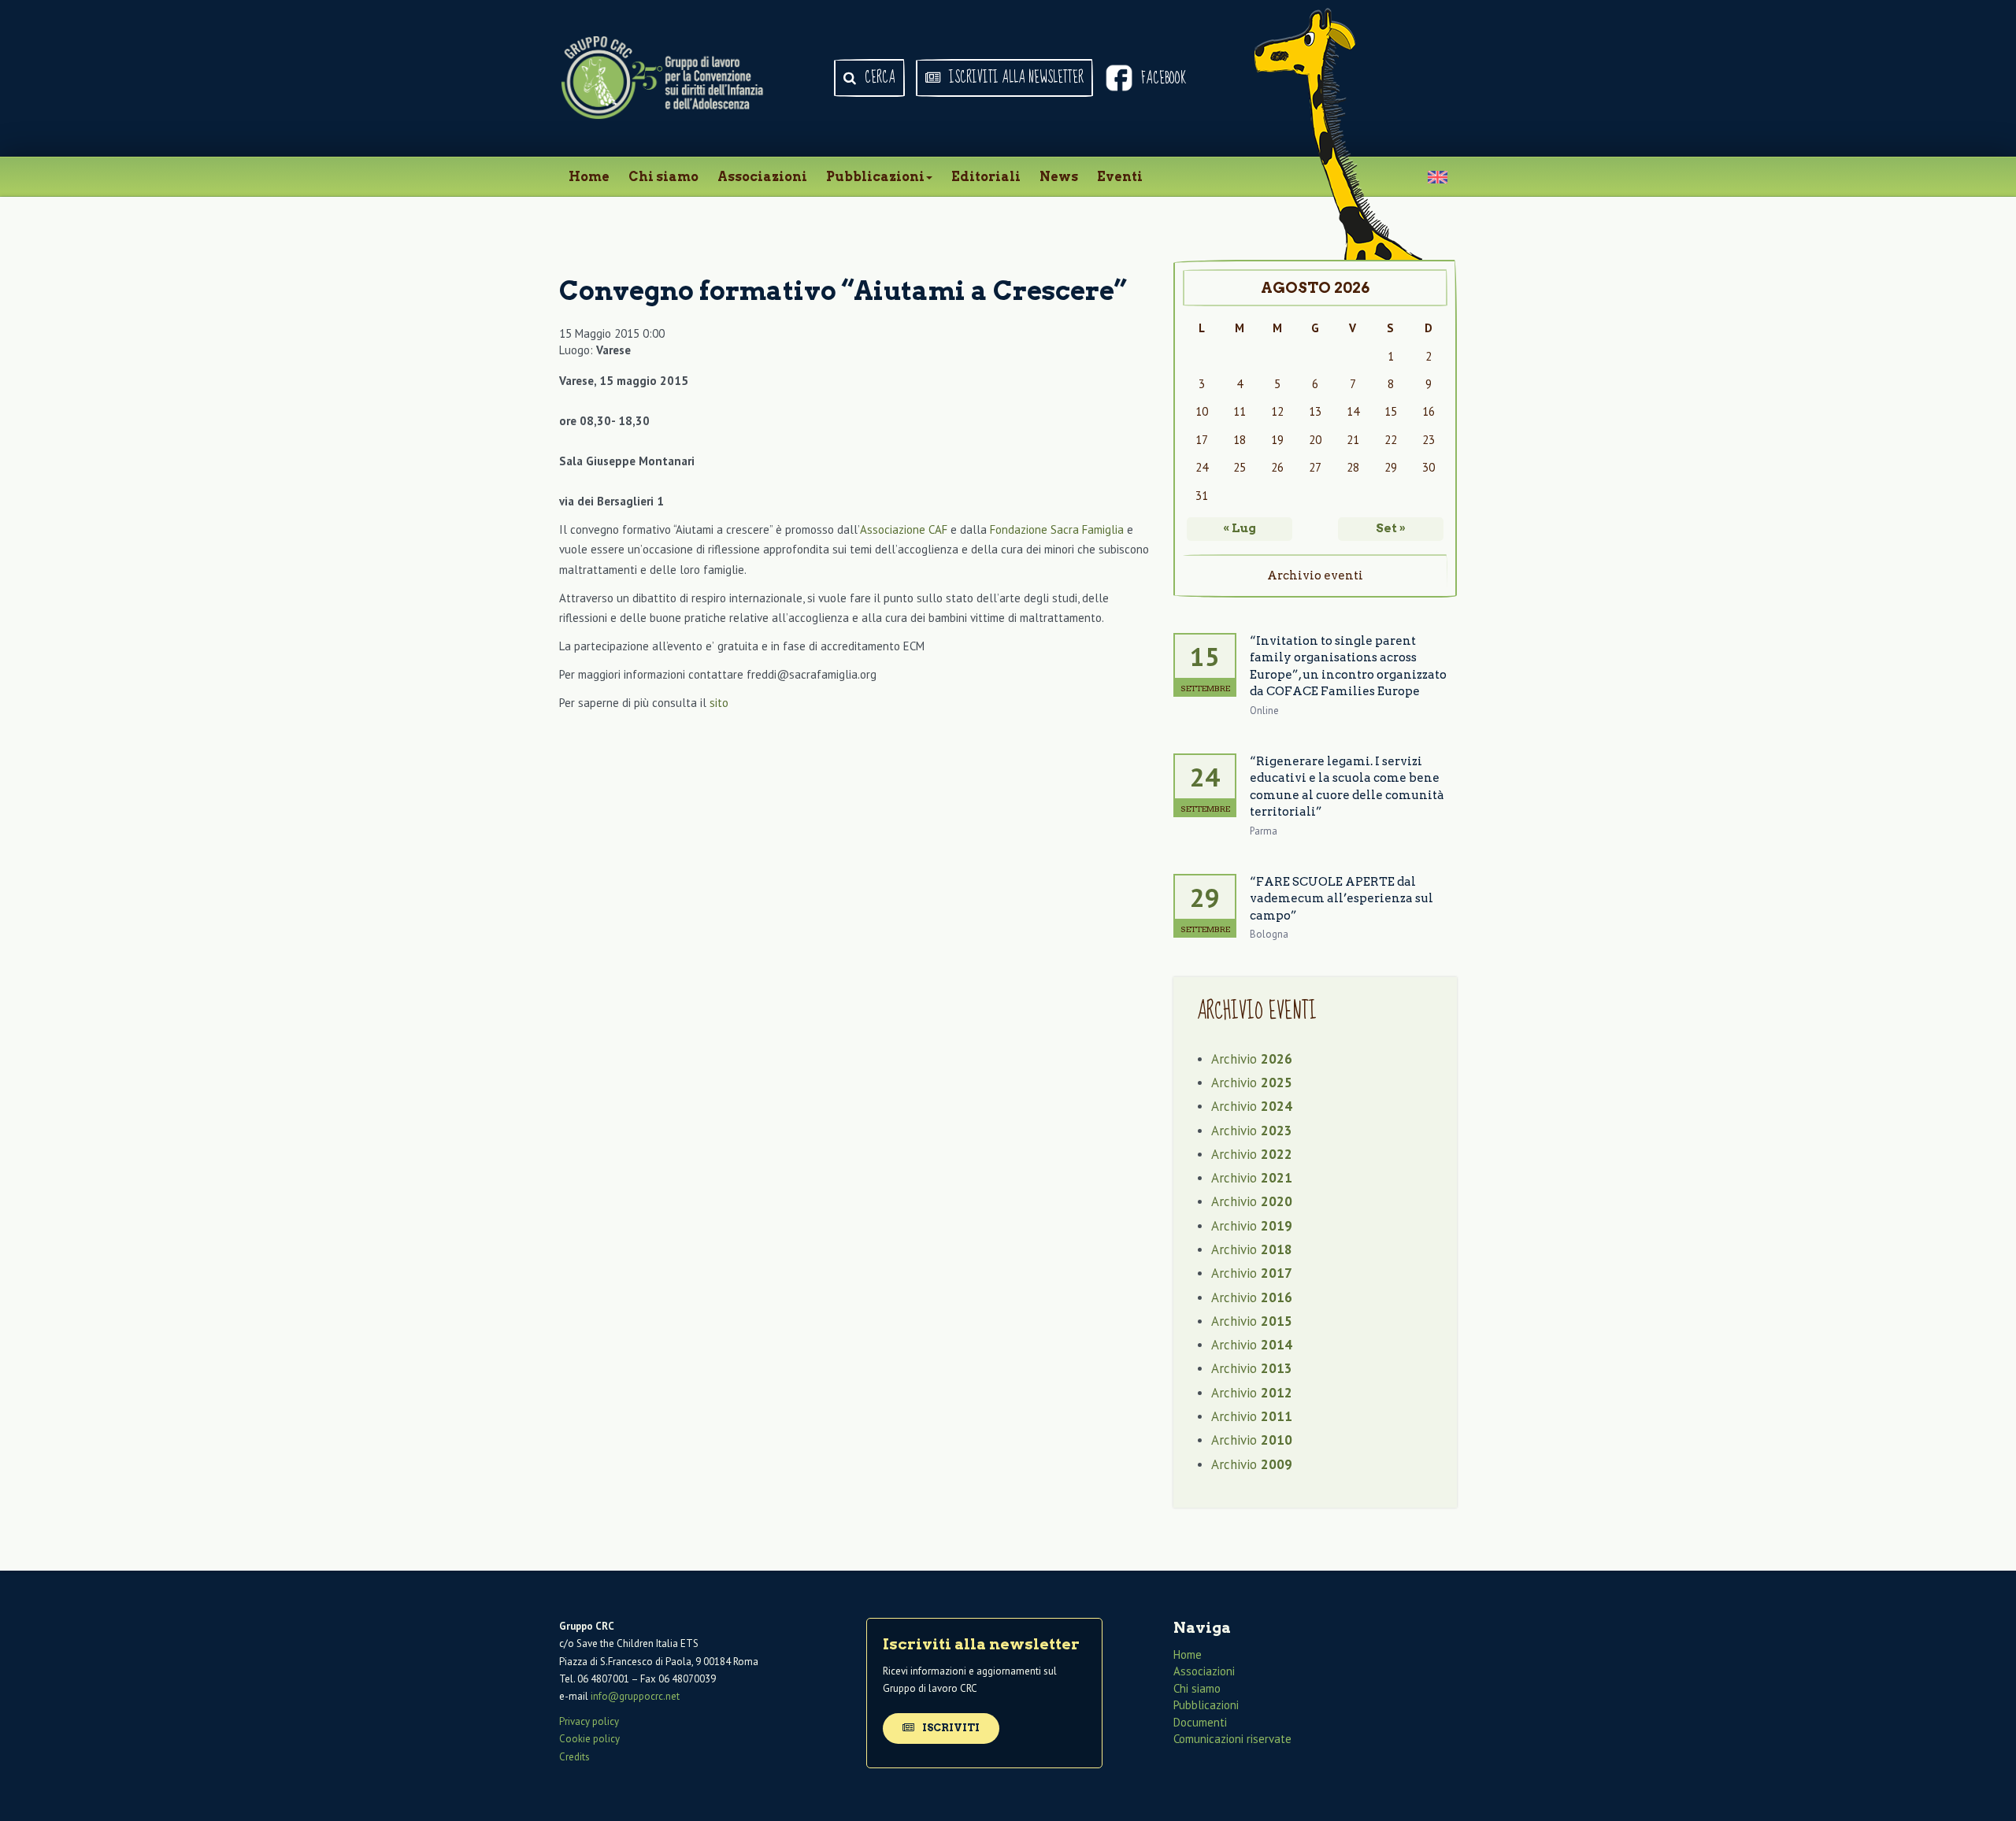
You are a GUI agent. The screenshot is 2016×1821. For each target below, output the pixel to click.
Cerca (878, 78)
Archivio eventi (1315, 576)
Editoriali (986, 177)
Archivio (1252, 1059)
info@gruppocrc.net (635, 1696)
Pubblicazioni (875, 177)
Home (589, 177)
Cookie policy (589, 1739)
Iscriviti (950, 1728)
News (1059, 177)
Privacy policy (589, 1721)
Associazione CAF (904, 529)
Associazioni (762, 177)
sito (719, 703)
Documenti (1200, 1722)
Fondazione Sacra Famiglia (1057, 529)
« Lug (1240, 528)
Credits (574, 1757)
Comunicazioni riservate (1232, 1739)
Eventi (1120, 177)
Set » (1391, 528)
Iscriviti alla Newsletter (1015, 78)
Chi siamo (663, 177)
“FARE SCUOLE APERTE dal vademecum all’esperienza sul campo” (1342, 899)
